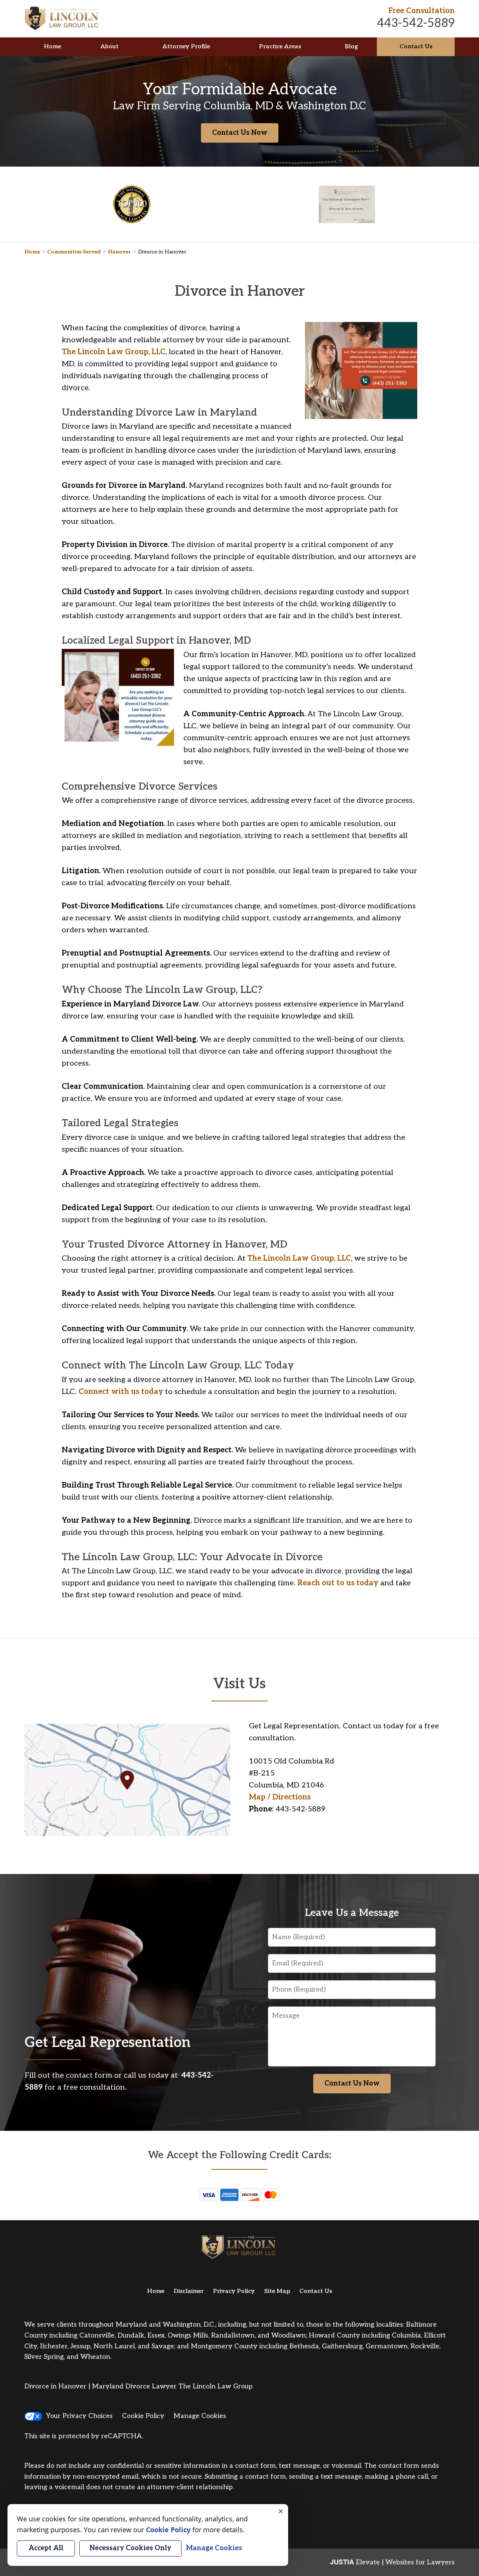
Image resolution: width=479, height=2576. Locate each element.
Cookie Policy (143, 2416)
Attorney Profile (186, 47)
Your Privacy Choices (79, 2416)
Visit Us (239, 1684)
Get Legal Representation (108, 2043)
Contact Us (416, 47)
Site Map (277, 2291)
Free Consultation (422, 11)
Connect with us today (121, 1392)
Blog (351, 47)
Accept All (46, 2548)
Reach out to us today (338, 1583)
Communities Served (74, 252)
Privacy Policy (234, 2291)
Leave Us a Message (352, 1913)
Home (52, 47)
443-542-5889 (416, 23)
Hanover (119, 252)
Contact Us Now (240, 133)
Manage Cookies (200, 2416)
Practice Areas (280, 47)
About (109, 47)
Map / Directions (280, 1797)
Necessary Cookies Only (130, 2548)
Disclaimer (189, 2291)
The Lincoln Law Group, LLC (114, 352)
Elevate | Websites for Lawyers (392, 2562)
